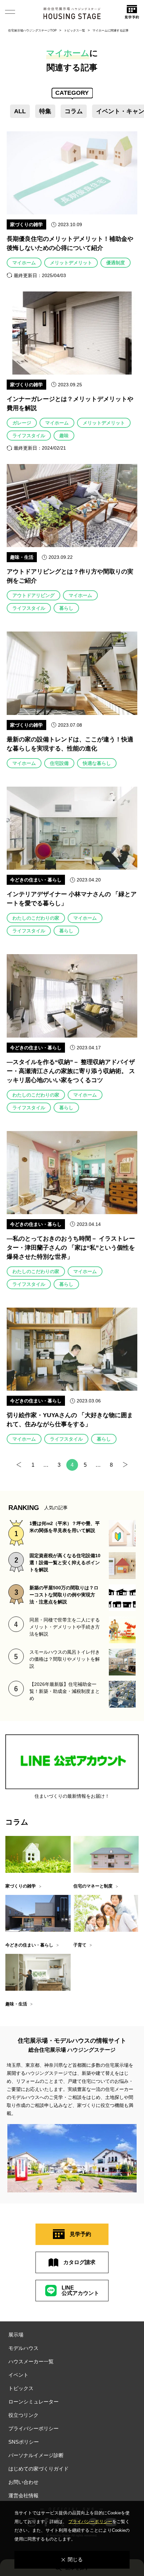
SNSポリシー (24, 2442)
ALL (20, 111)
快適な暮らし (97, 763)
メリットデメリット (71, 263)
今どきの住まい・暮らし (36, 880)
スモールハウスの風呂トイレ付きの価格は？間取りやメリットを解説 (65, 1659)
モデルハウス (23, 2348)
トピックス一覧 (75, 30)
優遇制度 (116, 263)
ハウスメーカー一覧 (31, 2361)
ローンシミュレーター (33, 2402)
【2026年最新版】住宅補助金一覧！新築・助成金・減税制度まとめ (65, 1691)
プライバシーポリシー (33, 2428)
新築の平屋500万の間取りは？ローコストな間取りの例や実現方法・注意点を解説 (64, 1595)
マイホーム (24, 263)
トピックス (21, 2388)
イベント (18, 2375)
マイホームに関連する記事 (111, 30)
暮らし (66, 608)
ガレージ (22, 423)
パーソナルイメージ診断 (36, 2455)
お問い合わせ (23, 2482)
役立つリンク (23, 2415)
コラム (74, 111)
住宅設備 (59, 763)
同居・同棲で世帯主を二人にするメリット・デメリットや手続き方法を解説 (65, 1627)
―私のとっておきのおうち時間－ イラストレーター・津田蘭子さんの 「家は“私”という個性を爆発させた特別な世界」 (71, 1248)
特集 (45, 111)
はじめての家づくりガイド (39, 2469)
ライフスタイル (29, 436)
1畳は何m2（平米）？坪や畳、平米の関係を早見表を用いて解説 (65, 1527)
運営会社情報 (23, 2495)
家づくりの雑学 (26, 224)
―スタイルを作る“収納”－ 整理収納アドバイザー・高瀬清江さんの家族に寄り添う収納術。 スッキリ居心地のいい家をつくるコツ (71, 1071)
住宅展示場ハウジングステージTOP (32, 30)
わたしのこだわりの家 (36, 918)
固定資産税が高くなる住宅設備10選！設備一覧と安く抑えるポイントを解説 (65, 1563)
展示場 (16, 2335)
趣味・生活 (22, 557)
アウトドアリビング (33, 595)
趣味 (64, 436)
